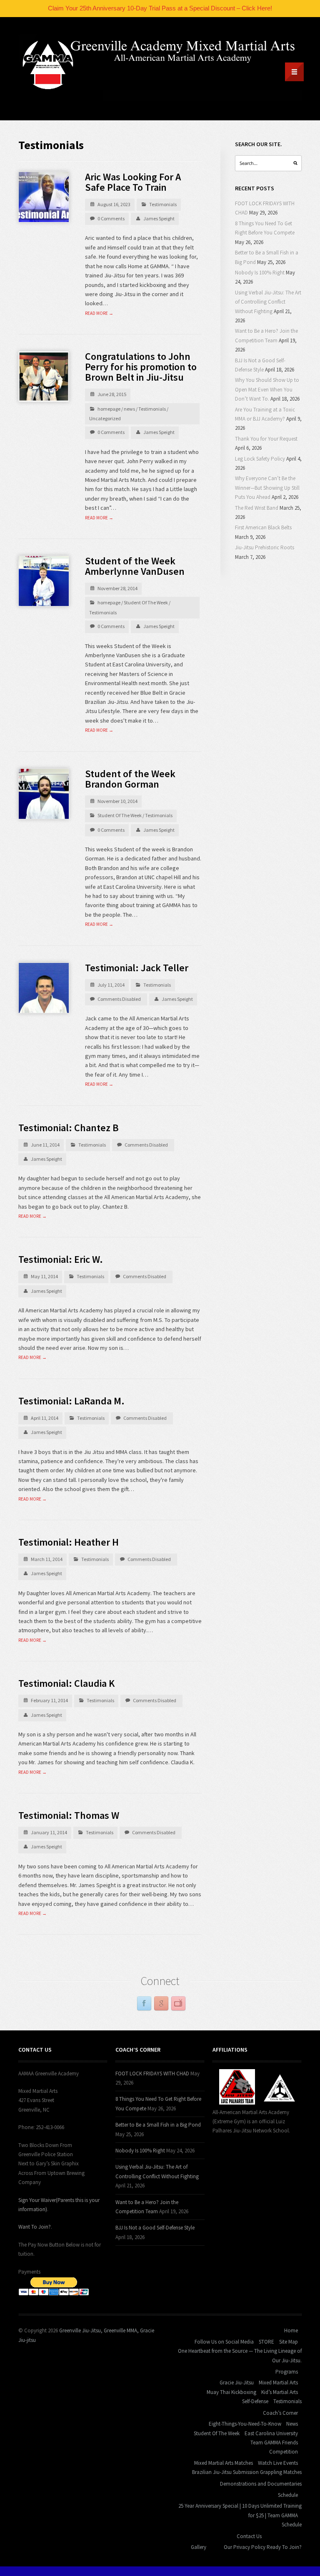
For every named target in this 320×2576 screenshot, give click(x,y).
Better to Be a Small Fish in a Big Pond (158, 2125)
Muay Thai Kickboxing (231, 2392)
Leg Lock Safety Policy (260, 459)
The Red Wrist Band (257, 508)
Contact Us (249, 2536)
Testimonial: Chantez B (69, 1128)
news (129, 409)
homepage (109, 409)
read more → (99, 313)
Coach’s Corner (280, 2413)
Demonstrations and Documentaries (261, 2484)
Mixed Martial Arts (278, 2383)
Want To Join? (35, 2227)
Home (291, 2330)
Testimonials (163, 204)
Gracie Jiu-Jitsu (237, 2383)
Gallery (199, 2547)
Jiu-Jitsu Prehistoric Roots (265, 547)
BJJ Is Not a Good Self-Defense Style (155, 2228)
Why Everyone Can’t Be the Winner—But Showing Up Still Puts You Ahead (267, 488)
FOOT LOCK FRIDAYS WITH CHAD (152, 2074)
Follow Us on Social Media (224, 2342)
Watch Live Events (278, 2463)
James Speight (159, 218)
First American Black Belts (263, 527)
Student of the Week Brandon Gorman (130, 779)
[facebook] (144, 2004)
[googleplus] (161, 2004)
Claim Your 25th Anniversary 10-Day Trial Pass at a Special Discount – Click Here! (160, 8)
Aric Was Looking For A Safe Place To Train (133, 182)
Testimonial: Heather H (69, 1542)
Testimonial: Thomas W (69, 1815)
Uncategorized (105, 418)
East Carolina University (271, 2433)
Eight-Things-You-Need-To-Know (245, 2424)
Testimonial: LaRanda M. (71, 1401)
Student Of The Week (146, 602)
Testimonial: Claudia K (66, 1683)
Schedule (288, 2495)
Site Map (289, 2342)
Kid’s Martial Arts (280, 2392)
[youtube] (178, 2004)
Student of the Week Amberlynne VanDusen (135, 566)
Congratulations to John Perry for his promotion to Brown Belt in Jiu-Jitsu (141, 367)
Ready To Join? (284, 2547)
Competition (284, 2452)
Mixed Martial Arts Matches (224, 2463)
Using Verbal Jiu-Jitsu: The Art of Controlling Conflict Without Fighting (268, 302)
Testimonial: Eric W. (61, 1259)
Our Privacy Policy (245, 2547)
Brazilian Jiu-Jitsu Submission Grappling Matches (247, 2472)
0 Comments (111, 218)
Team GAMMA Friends (274, 2443)
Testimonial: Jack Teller (137, 968)
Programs (287, 2372)
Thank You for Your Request (266, 439)
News (292, 2424)
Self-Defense (255, 2401)
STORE (266, 2342)
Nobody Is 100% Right (260, 273)
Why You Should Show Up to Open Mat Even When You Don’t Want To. (267, 389)
